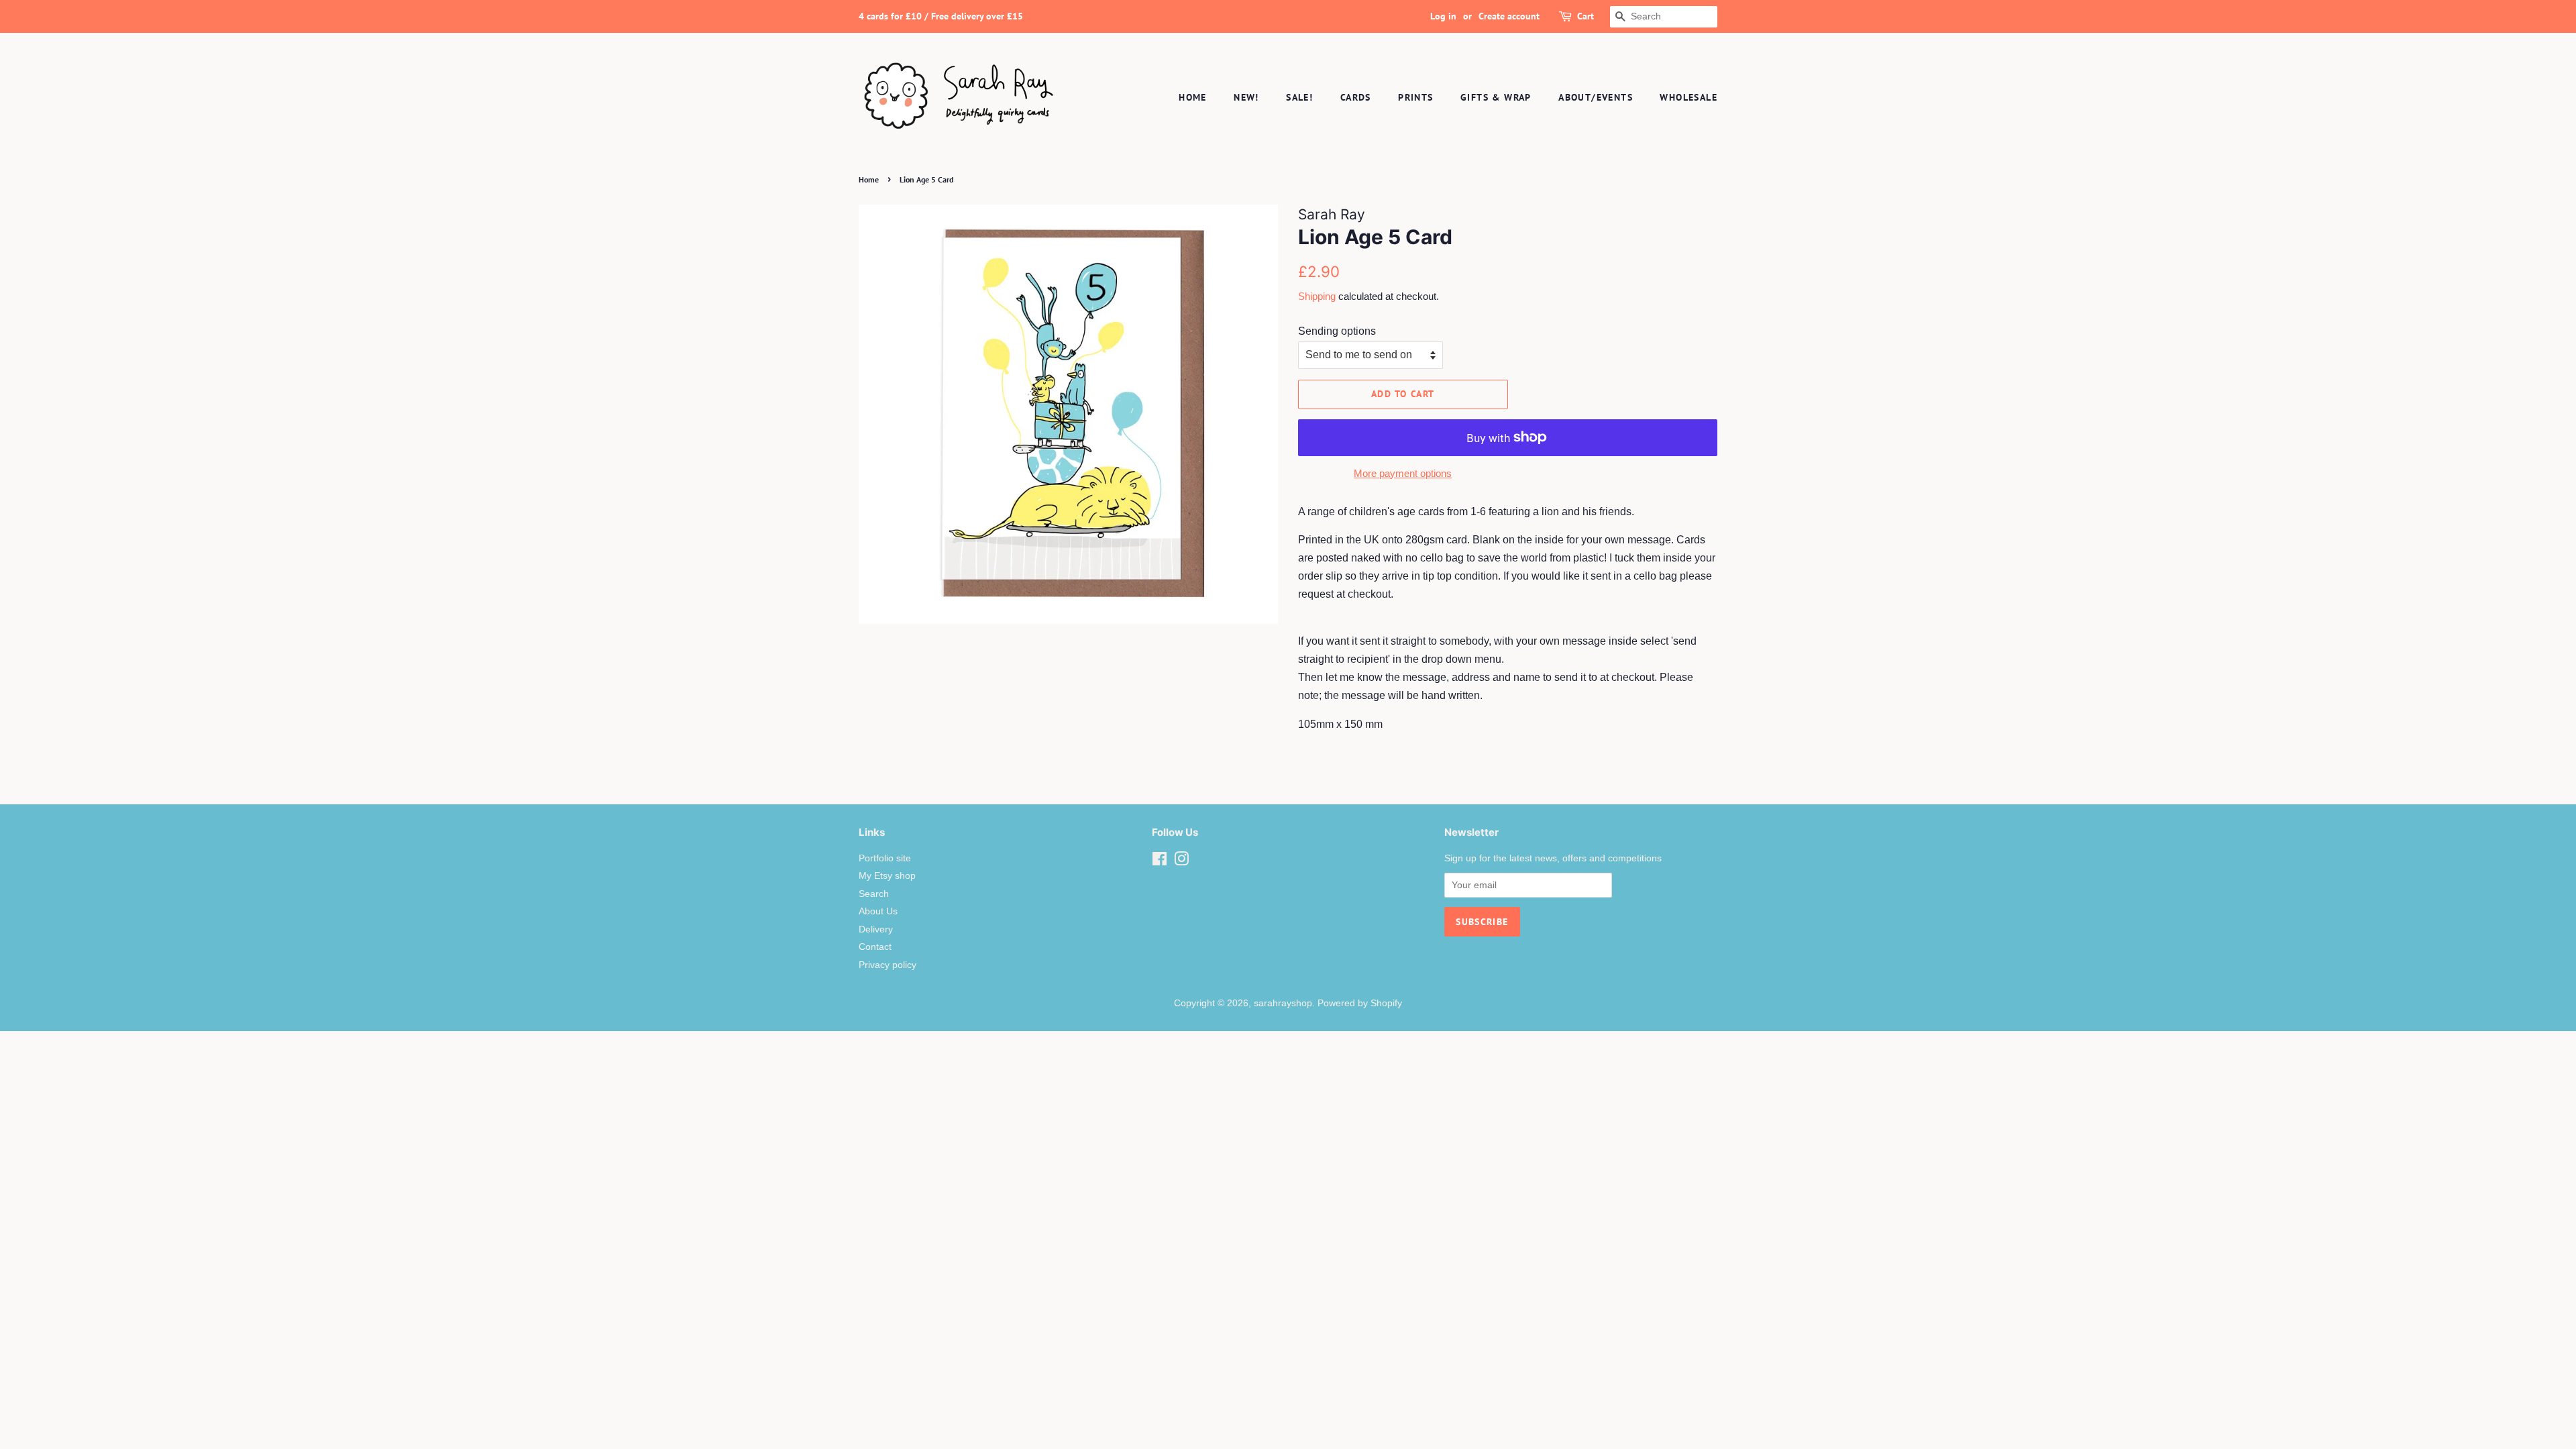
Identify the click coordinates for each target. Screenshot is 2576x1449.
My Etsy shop (887, 876)
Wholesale (1688, 97)
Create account (1509, 16)
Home (1193, 97)
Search (874, 894)
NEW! (1246, 97)
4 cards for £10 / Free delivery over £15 (941, 16)
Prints (1415, 97)
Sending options (1337, 331)
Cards (1356, 97)
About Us (878, 911)
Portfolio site (885, 858)
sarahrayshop (1283, 1003)
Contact (875, 947)
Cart (1586, 16)
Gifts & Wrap (1496, 97)
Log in (1443, 16)
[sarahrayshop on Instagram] (1181, 862)
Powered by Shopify (1360, 1003)
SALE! (1299, 97)
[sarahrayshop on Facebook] (1160, 862)
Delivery (876, 929)
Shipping (1317, 296)
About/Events (1596, 97)
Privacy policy (888, 965)
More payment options (1403, 473)
